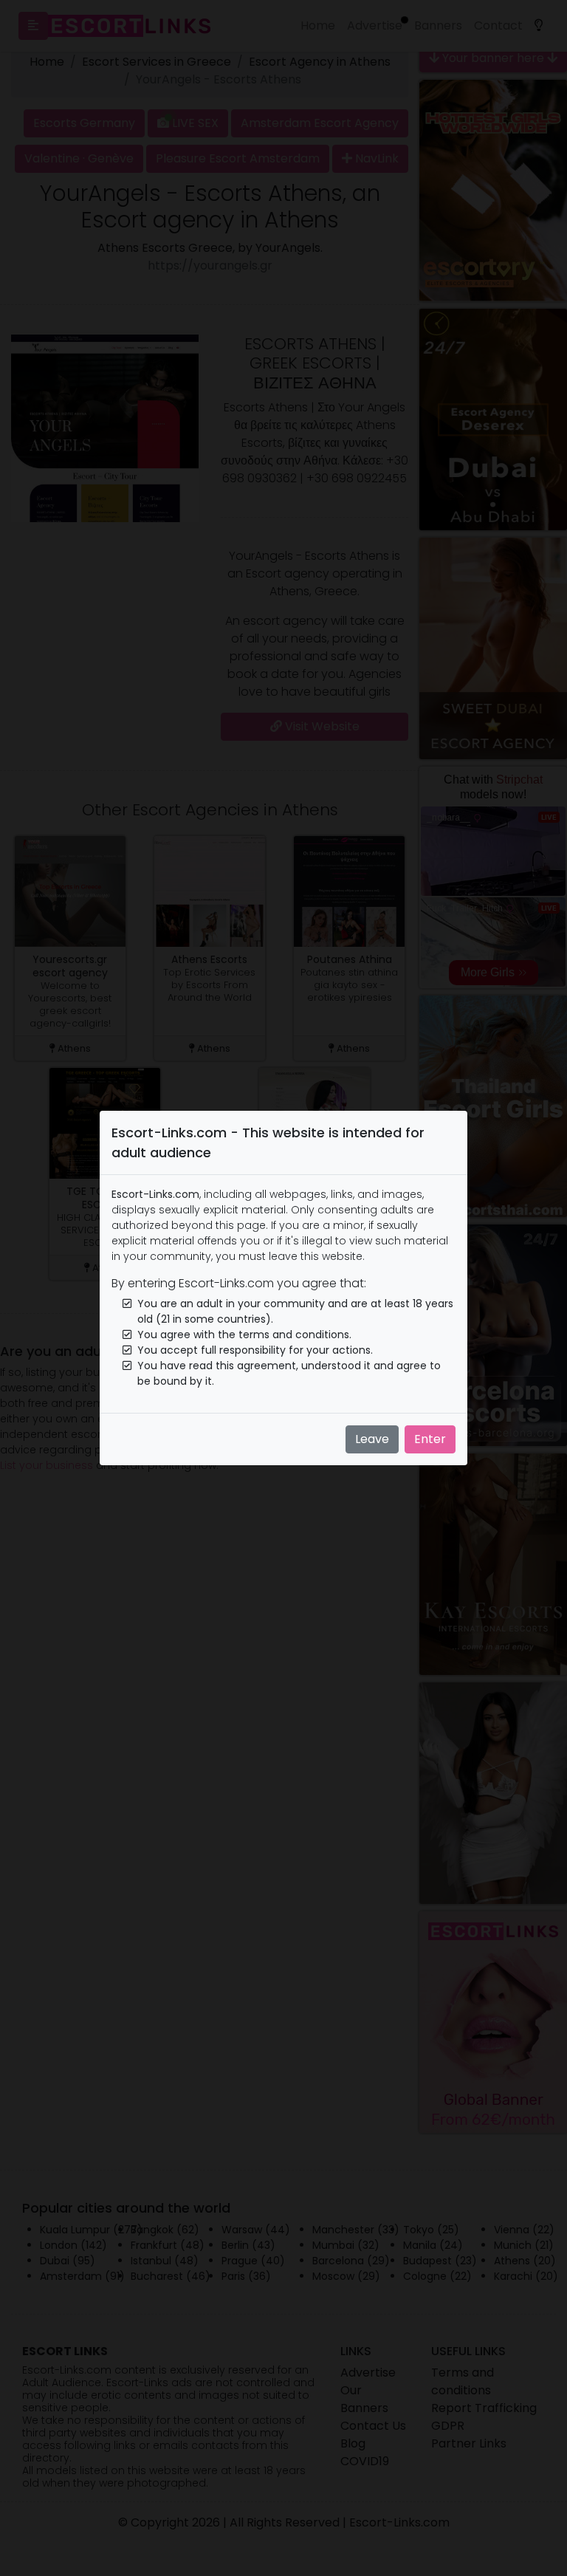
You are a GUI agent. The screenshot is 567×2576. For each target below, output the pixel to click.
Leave (372, 1439)
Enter (430, 1439)
